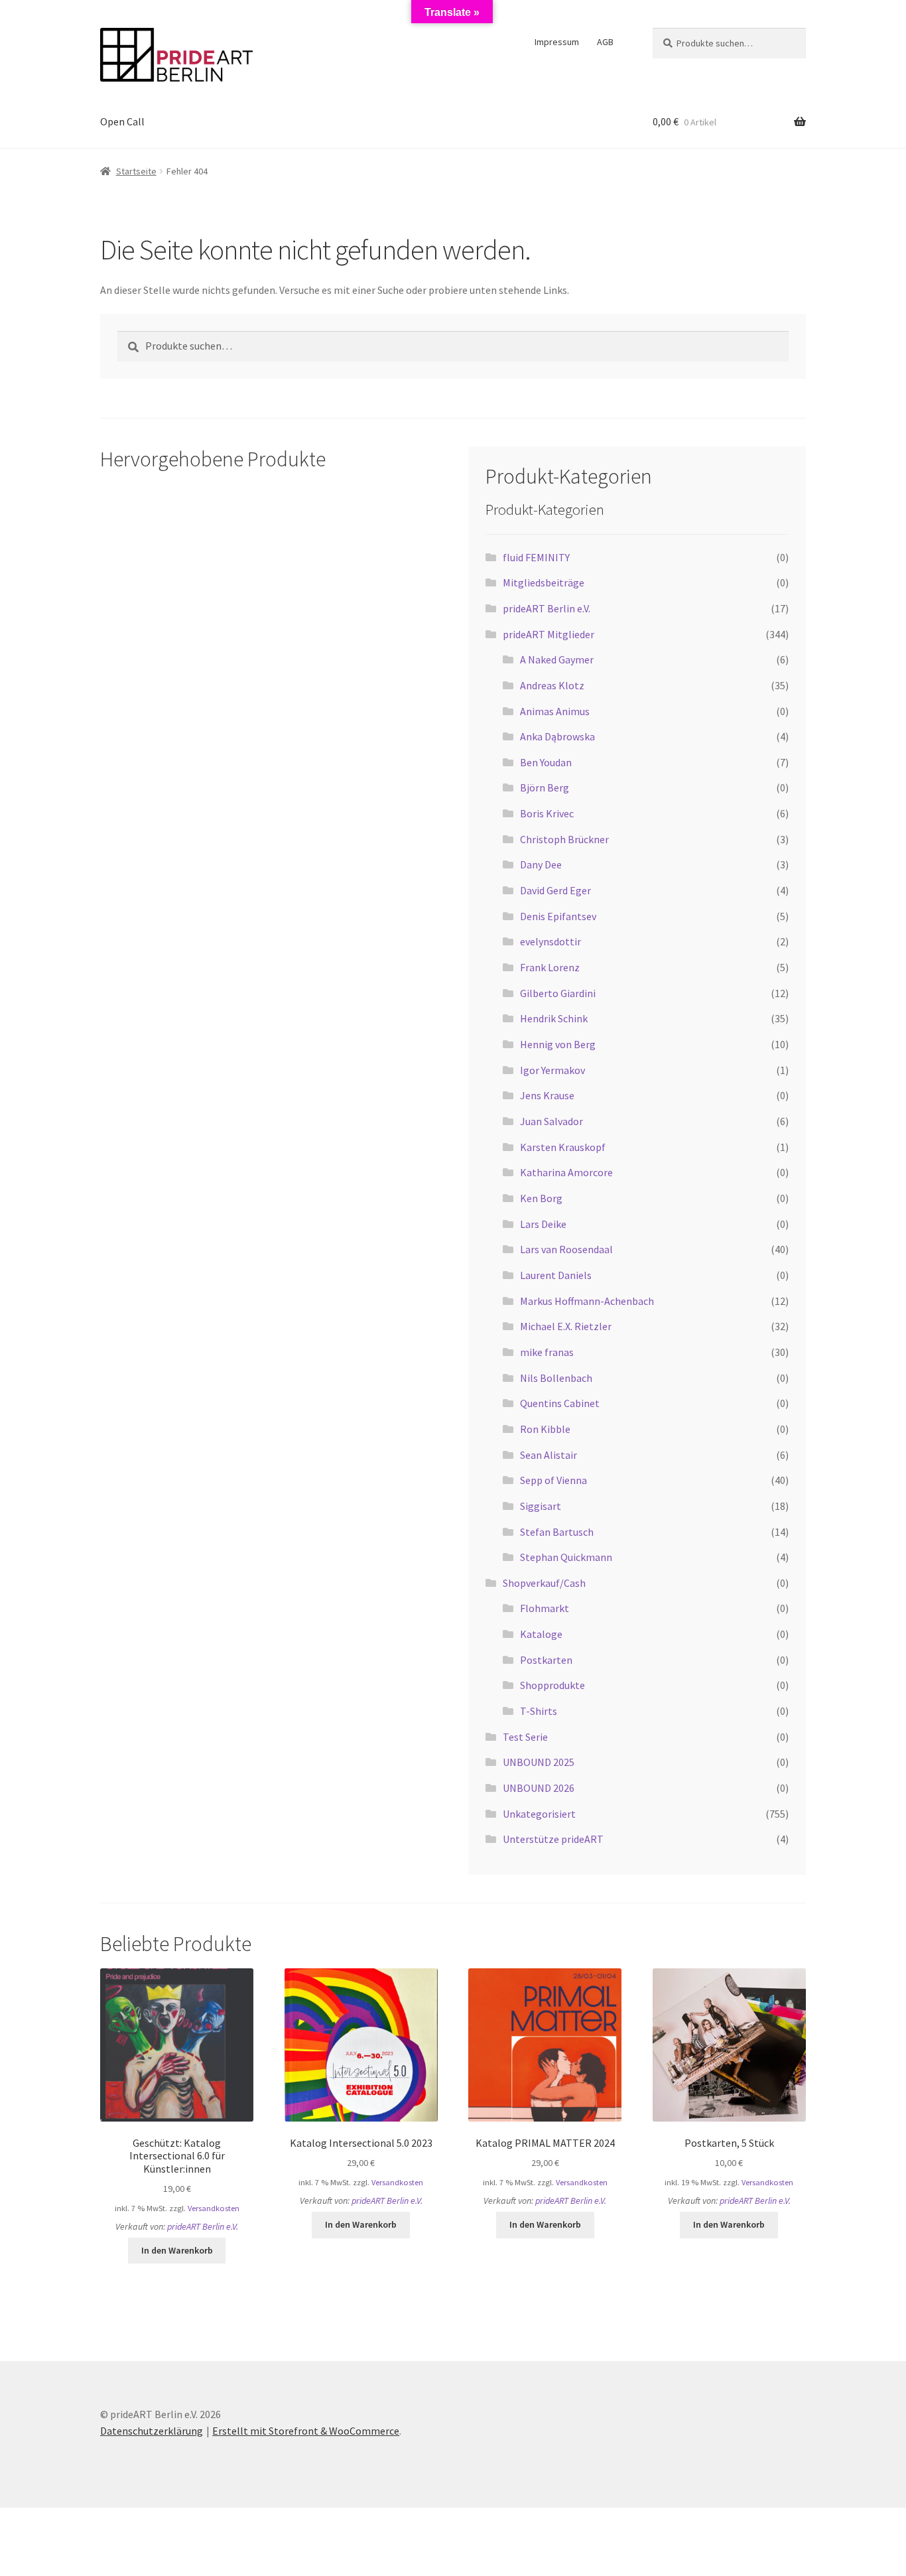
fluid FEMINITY (536, 557)
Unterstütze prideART (553, 1839)
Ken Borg (541, 1198)
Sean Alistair (549, 1455)
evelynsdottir (550, 941)
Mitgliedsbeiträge (544, 582)
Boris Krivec (547, 813)
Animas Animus (555, 711)
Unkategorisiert (539, 1814)
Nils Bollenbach (556, 1378)
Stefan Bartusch (557, 1532)
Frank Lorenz (550, 967)
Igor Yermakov (552, 1070)
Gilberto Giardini (558, 993)
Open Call (122, 121)
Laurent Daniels (556, 1275)
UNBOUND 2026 (539, 1788)
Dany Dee (541, 864)
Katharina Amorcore (566, 1172)
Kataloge (541, 1634)
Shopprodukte (552, 1685)
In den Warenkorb (177, 2250)
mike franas (547, 1352)
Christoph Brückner (564, 839)
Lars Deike (543, 1224)
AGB (605, 42)
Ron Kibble (545, 1429)
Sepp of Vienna (553, 1480)
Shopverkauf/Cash (544, 1583)
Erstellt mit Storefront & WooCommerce (306, 2431)
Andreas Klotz (552, 685)
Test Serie (525, 1737)
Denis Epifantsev (558, 916)
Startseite (136, 171)
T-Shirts (539, 1711)
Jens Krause (547, 1095)
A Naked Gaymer (557, 659)
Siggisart (541, 1506)
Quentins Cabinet (560, 1403)
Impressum (557, 42)
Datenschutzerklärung (152, 2431)
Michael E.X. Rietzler (566, 1326)
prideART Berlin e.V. (547, 608)
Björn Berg (545, 787)
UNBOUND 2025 (539, 1762)
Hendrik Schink (554, 1018)
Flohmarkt (545, 1608)
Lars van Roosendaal (566, 1249)
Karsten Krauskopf (563, 1147)
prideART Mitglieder (549, 634)
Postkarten (546, 1660)
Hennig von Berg (558, 1044)
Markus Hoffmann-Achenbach (587, 1301)
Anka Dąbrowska (557, 736)
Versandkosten (214, 2208)
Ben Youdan (546, 762)
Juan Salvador (551, 1121)
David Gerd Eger (555, 890)
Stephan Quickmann (566, 1557)
